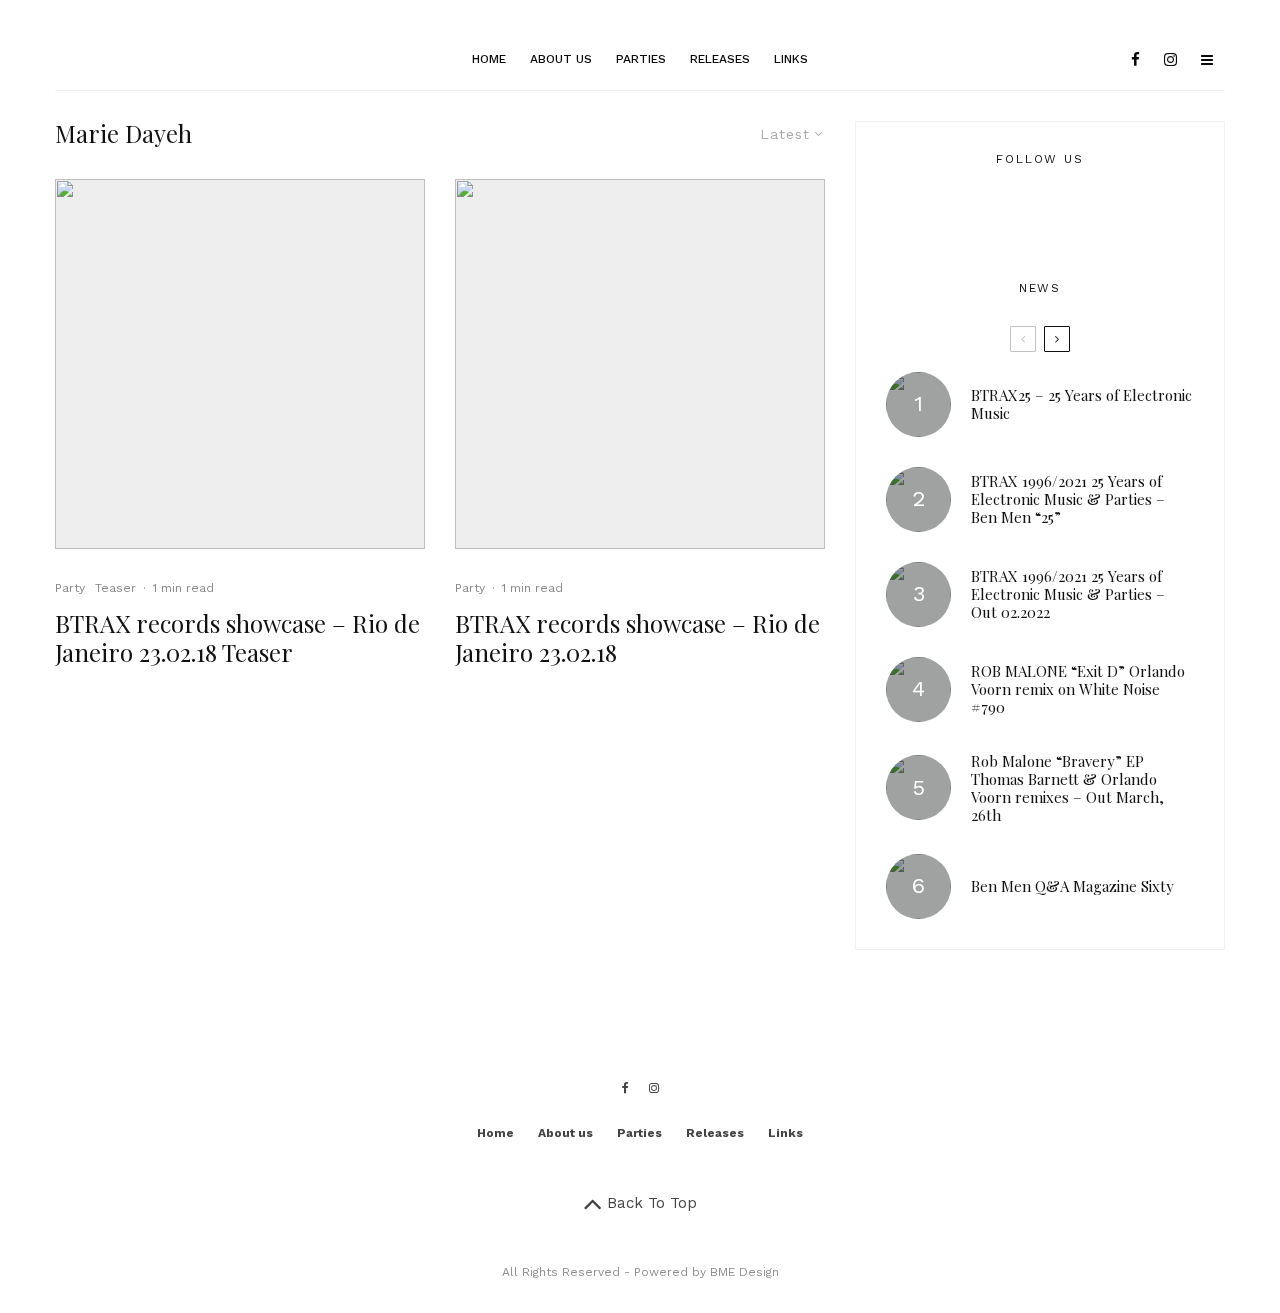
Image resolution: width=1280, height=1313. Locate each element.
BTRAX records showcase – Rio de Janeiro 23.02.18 (637, 638)
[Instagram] (1170, 60)
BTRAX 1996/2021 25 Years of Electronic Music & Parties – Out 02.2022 (1068, 594)
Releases (720, 59)
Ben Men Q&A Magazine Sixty (1072, 886)
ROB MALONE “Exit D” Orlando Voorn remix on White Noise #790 (1078, 689)
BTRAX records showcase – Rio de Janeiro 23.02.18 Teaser (237, 638)
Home (489, 59)
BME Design (744, 1272)
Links (791, 59)
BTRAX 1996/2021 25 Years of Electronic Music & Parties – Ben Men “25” (1068, 499)
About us (561, 59)
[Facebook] (1135, 60)
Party (70, 588)
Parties (641, 59)
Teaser (115, 588)
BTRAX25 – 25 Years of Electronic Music (1081, 404)
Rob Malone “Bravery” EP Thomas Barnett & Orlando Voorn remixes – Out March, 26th (1067, 788)
